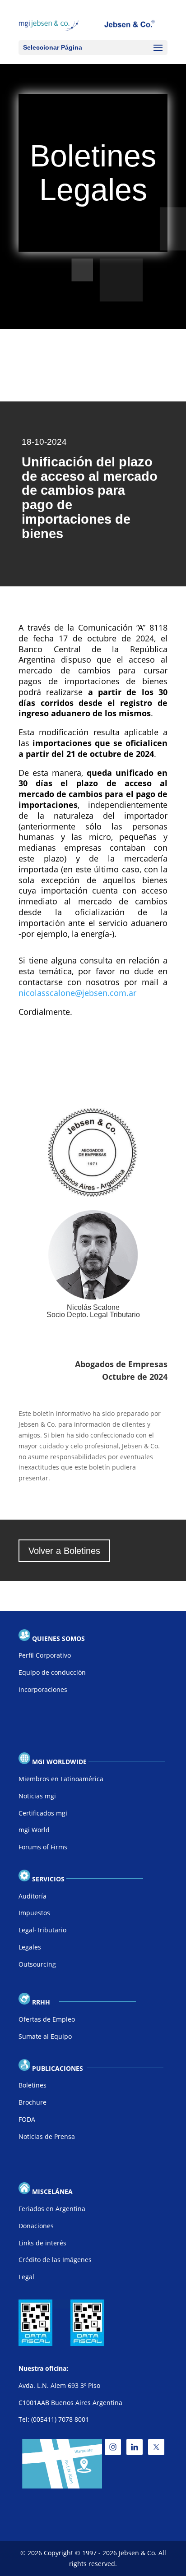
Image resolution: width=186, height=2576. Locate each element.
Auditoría (33, 1896)
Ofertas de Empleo (47, 2019)
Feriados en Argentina (52, 2209)
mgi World (34, 1830)
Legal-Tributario (42, 1930)
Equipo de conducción (52, 1672)
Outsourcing (37, 1964)
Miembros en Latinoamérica (61, 1779)
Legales (30, 1947)
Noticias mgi (37, 1796)
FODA (27, 2119)
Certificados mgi (43, 1813)
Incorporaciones (43, 1689)
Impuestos (34, 1913)
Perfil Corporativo (45, 1655)
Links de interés (42, 2243)
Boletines (33, 2085)
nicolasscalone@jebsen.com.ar (77, 993)
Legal (26, 2277)
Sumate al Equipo (45, 2036)
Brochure (33, 2102)
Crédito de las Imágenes (55, 2260)
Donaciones (36, 2226)
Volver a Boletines (64, 1551)
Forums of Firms (43, 1847)
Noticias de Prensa (47, 2136)
